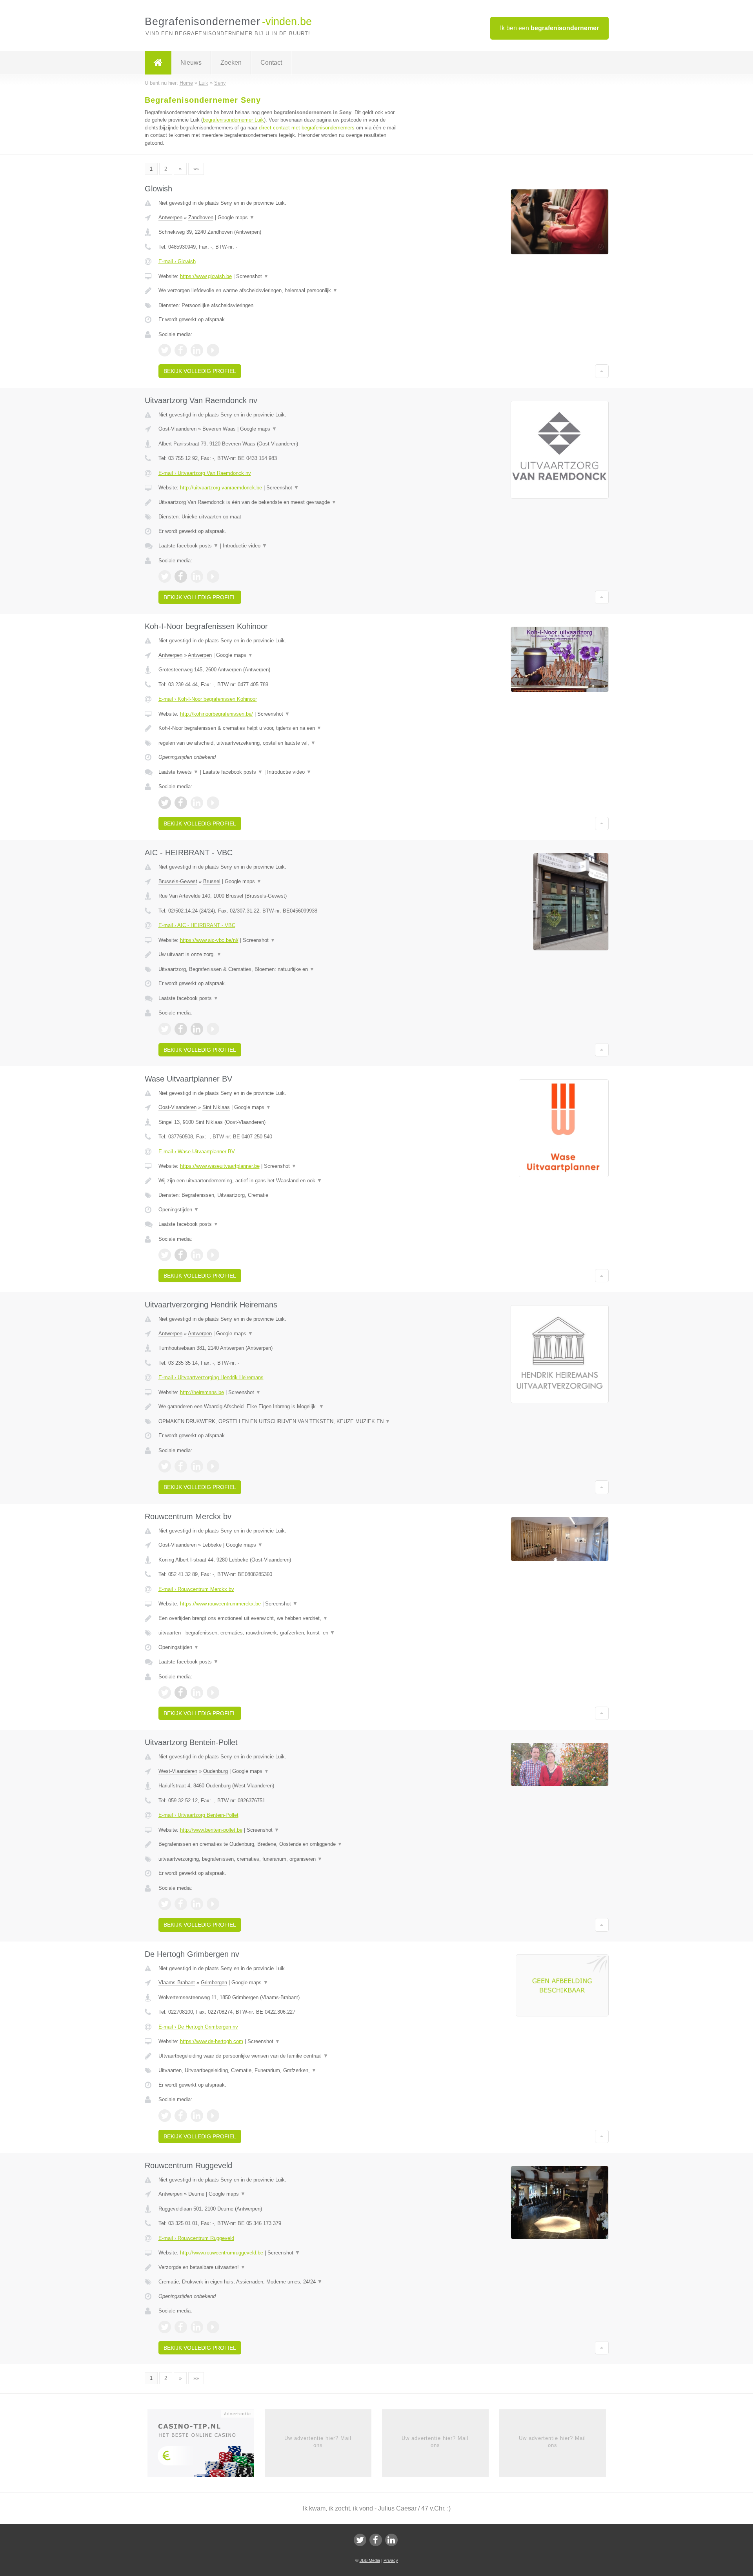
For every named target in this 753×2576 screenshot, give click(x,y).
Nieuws (191, 63)
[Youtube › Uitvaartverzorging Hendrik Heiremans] (213, 1466)
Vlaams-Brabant (177, 1982)
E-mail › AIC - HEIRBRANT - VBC (197, 925)
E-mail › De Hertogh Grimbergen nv (198, 2027)
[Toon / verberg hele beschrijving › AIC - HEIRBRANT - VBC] (279, 954)
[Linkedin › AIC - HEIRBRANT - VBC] (197, 1029)
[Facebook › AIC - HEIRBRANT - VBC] (181, 1029)
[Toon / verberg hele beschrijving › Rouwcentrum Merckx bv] (279, 1618)
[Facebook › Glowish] (181, 350)
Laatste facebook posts (188, 546)
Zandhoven (201, 217)
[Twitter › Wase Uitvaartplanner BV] (165, 1255)
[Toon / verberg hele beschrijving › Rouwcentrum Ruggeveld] (279, 2267)
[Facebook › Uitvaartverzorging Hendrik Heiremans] (181, 1466)
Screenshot (252, 276)
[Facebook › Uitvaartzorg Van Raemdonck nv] (181, 576)
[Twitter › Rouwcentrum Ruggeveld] (165, 2327)
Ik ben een (549, 28)
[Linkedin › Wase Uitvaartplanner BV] (197, 1255)
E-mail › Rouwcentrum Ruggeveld (196, 2238)
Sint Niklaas (216, 1107)
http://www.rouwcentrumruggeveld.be (222, 2253)
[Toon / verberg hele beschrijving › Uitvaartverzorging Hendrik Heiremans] (279, 1407)
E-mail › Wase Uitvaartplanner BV (197, 1152)
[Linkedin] (391, 2540)
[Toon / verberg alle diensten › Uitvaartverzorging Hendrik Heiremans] (279, 1422)
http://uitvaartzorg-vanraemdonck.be (221, 488)
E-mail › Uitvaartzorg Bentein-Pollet (198, 1815)
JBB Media (370, 2560)
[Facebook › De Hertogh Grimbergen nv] (181, 2116)
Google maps (236, 217)
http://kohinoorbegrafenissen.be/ (216, 714)
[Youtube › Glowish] (213, 350)
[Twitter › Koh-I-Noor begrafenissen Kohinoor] (165, 803)
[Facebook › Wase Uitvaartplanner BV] (181, 1255)
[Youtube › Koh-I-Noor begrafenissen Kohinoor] (213, 803)
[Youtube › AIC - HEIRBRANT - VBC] (213, 1029)
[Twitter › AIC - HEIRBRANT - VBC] (165, 1029)
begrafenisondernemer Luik (233, 120)
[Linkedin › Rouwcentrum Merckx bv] (197, 1692)
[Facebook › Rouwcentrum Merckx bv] (181, 1692)
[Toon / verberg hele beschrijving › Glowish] (279, 291)
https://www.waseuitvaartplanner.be (220, 1166)
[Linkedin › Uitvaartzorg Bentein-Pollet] (197, 1904)
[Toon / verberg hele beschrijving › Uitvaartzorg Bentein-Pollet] (279, 1844)
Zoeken (231, 63)
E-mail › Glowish (177, 261)
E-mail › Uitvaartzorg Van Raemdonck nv (205, 473)
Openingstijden (179, 1210)
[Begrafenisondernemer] (158, 63)
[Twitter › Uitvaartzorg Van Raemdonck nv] (165, 576)
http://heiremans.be (202, 1392)
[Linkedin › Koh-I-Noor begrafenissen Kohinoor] (197, 803)
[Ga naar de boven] (602, 371)
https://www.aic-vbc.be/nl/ (209, 940)
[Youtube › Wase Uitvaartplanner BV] (213, 1255)
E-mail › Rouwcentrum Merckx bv (196, 1589)
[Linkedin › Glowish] (197, 350)
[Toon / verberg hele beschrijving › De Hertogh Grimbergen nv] (279, 2056)
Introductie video (245, 546)
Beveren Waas (219, 429)
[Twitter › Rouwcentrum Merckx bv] (165, 1692)
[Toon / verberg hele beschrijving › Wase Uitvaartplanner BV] (279, 1181)
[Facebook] (376, 2540)
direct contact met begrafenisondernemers (307, 128)
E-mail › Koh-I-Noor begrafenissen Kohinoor (208, 699)
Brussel (212, 881)
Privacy (391, 2560)
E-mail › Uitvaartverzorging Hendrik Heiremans (211, 1377)
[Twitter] (360, 2540)
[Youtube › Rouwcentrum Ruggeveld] (213, 2327)
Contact (271, 63)
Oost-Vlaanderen (177, 429)
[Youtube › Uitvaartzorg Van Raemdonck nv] (213, 576)
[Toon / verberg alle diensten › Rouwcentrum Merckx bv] (279, 1633)
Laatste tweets (178, 772)
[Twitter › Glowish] (165, 350)
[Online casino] (206, 2445)
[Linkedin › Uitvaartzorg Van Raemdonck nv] (197, 576)
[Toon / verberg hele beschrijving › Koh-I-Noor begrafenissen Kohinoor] (279, 728)
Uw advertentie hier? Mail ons (318, 2442)
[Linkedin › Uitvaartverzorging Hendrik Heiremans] (197, 1466)
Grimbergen (214, 1982)
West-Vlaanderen (178, 1771)
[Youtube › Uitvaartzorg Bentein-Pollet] (213, 1904)
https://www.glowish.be (206, 276)
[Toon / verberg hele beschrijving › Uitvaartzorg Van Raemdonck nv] (279, 502)
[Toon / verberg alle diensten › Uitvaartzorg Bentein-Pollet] (279, 1859)
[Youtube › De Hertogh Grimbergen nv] (213, 2116)
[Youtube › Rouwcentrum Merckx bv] (213, 1692)
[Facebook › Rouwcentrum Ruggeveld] (181, 2327)
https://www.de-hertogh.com (212, 2041)
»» (196, 169)
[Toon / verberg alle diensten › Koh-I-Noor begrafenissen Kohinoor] (279, 743)
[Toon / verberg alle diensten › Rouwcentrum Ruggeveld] (279, 2282)
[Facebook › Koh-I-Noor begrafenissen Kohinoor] (181, 803)
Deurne (196, 2194)
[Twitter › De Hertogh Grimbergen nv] (165, 2116)
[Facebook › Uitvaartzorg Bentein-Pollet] (181, 1904)
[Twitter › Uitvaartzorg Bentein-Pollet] (165, 1904)
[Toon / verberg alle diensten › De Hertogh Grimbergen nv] (279, 2071)
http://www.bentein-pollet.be (211, 1830)
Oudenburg (216, 1771)
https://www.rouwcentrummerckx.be (220, 1604)
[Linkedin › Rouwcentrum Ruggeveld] (197, 2327)
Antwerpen (170, 217)
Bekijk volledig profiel (200, 371)
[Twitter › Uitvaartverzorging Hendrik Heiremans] (165, 1466)
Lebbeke (212, 1545)
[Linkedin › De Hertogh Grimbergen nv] (197, 2116)
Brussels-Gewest (178, 881)
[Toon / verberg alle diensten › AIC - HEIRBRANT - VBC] (279, 969)
